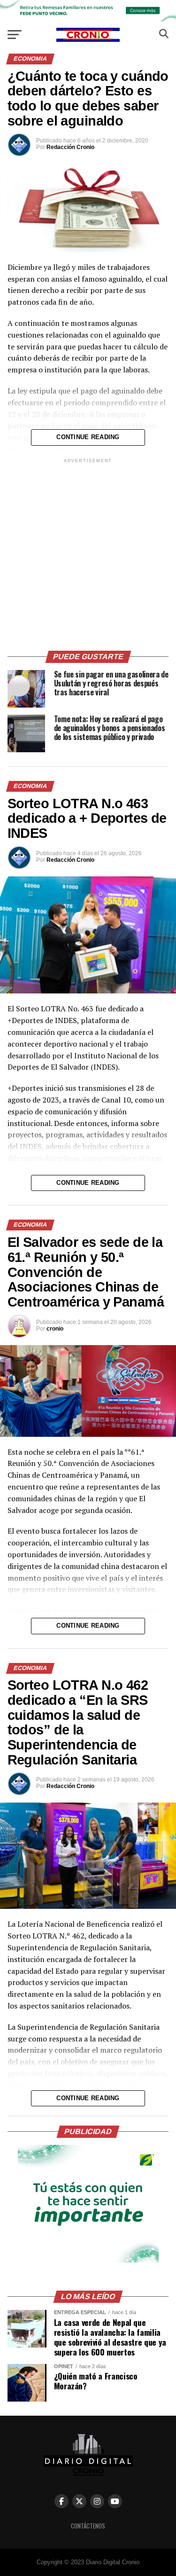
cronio (55, 1329)
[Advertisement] (88, 553)
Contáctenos (88, 2526)
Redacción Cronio (70, 147)
